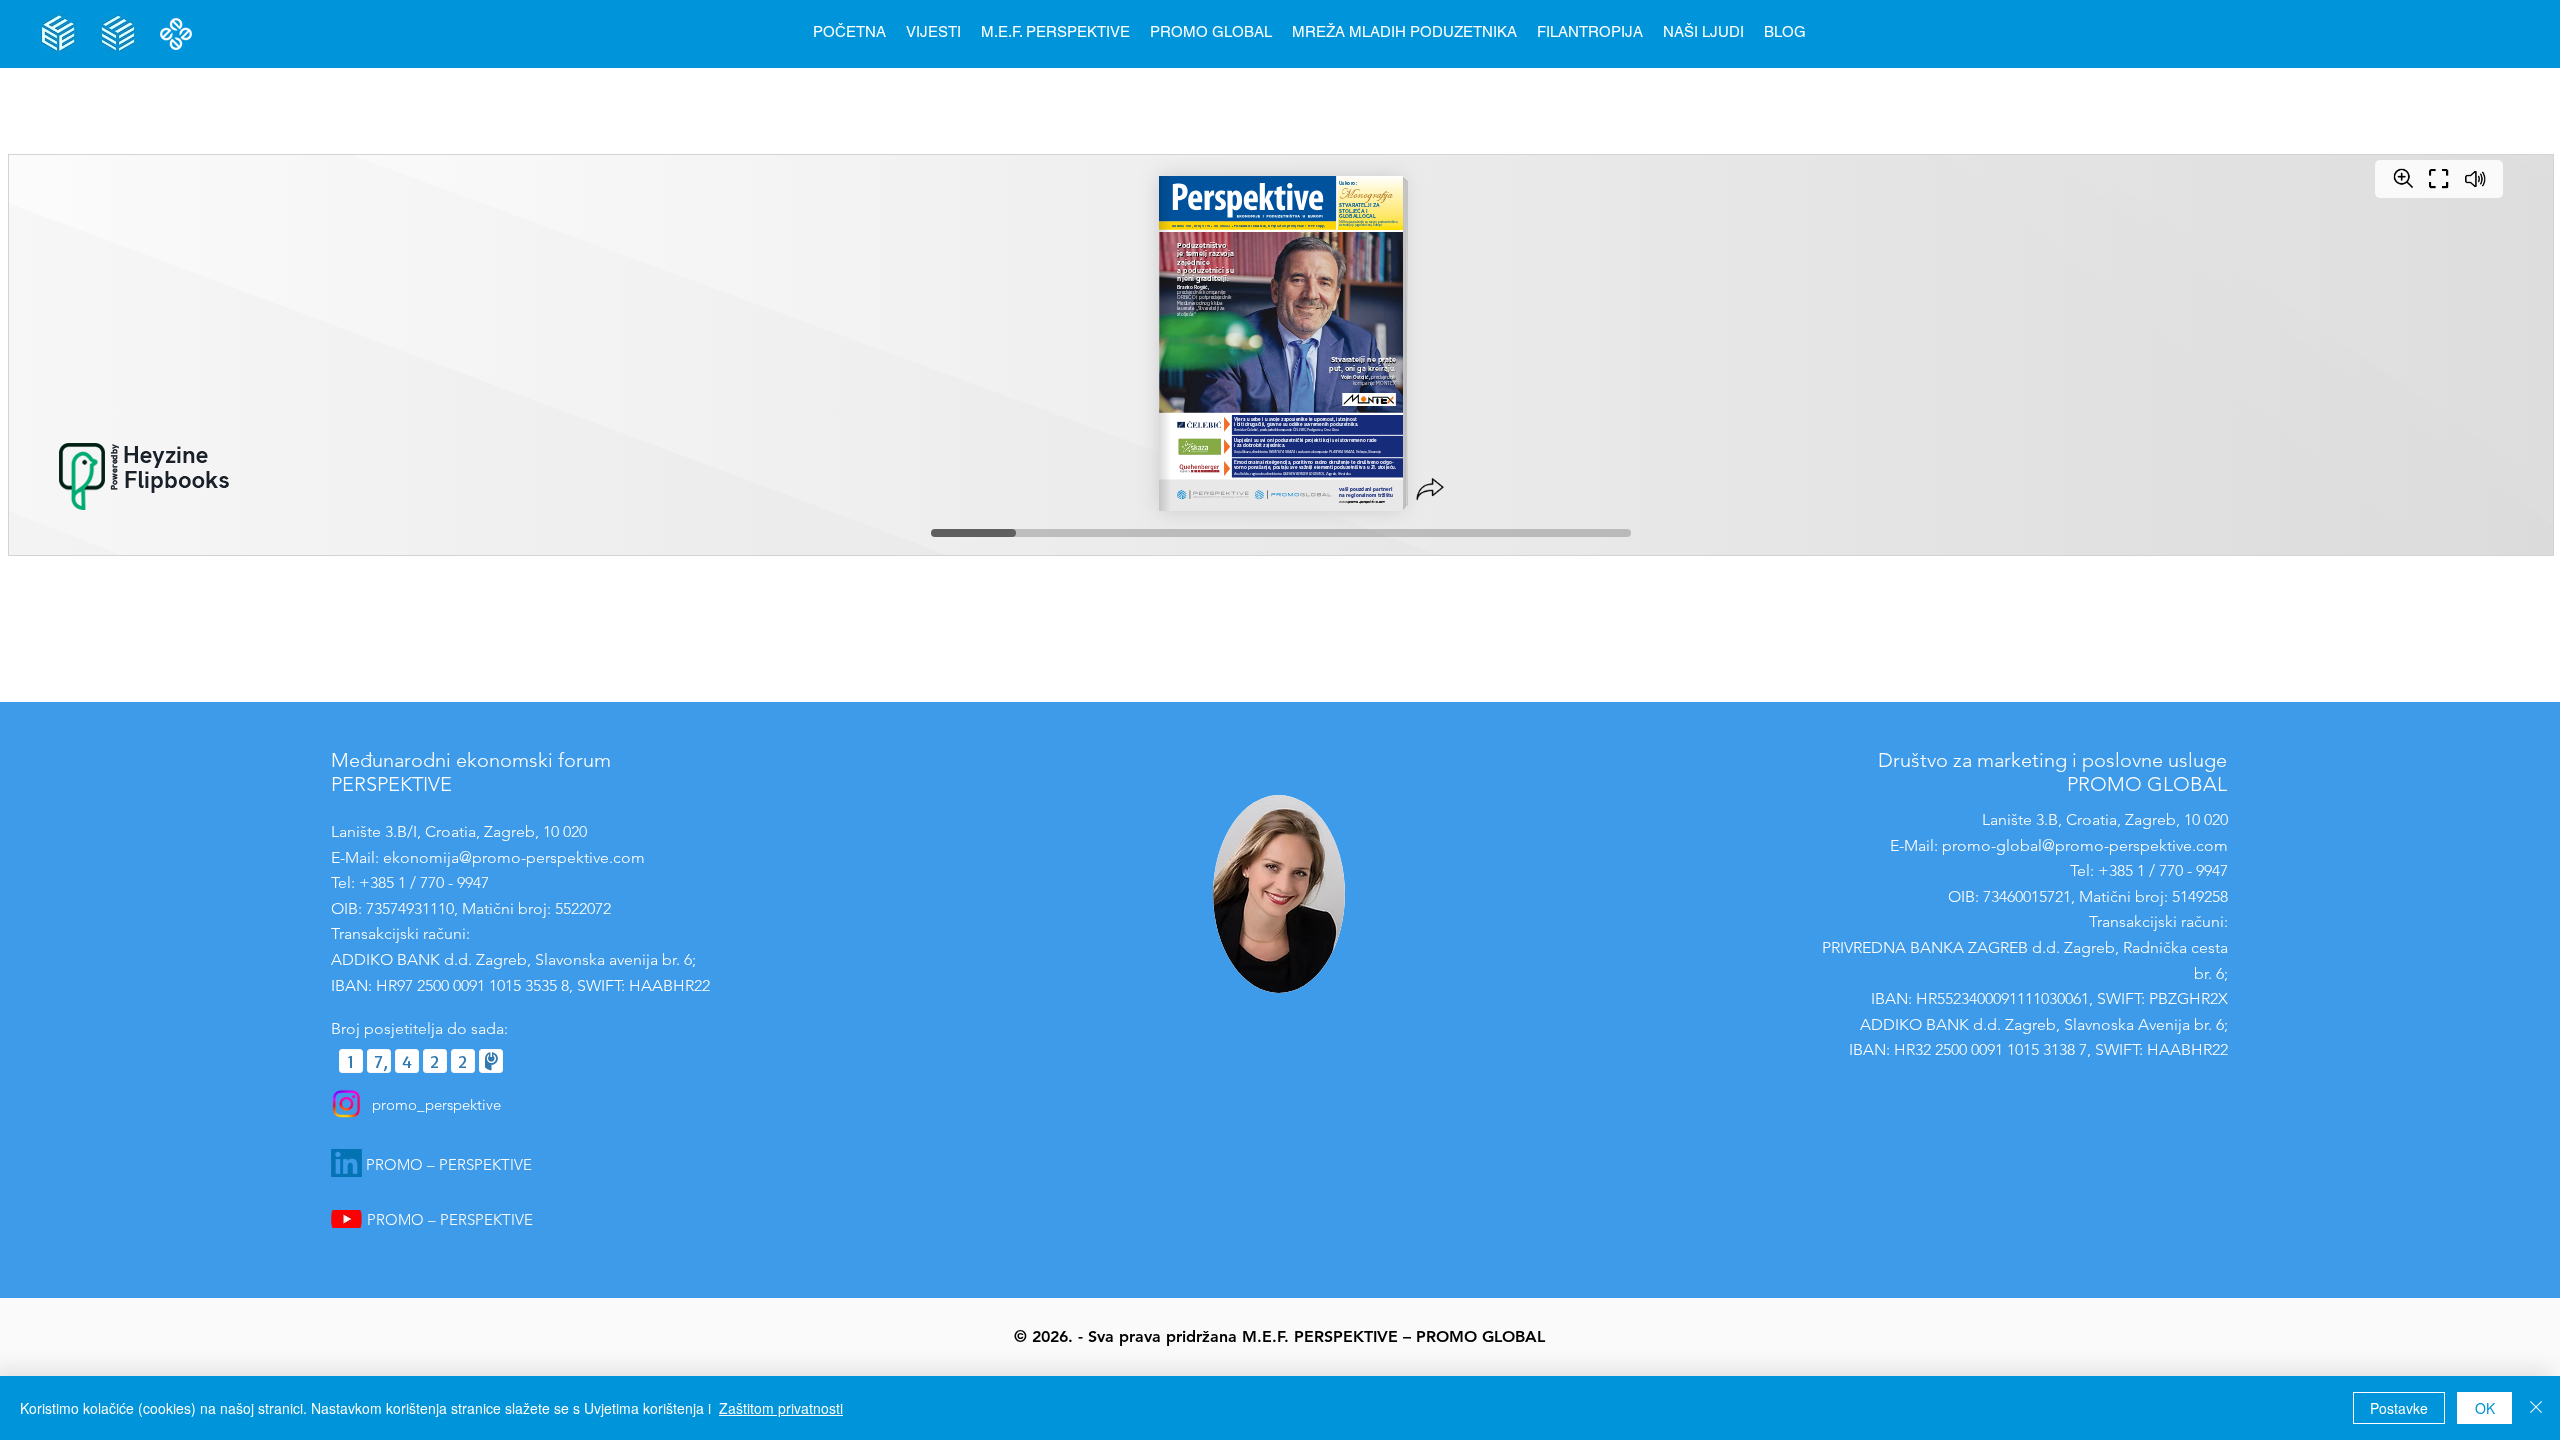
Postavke (2399, 1408)
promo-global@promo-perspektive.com (2085, 845)
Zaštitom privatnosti (781, 1408)
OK (2485, 1408)
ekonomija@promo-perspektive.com (514, 857)
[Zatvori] (2536, 1408)
